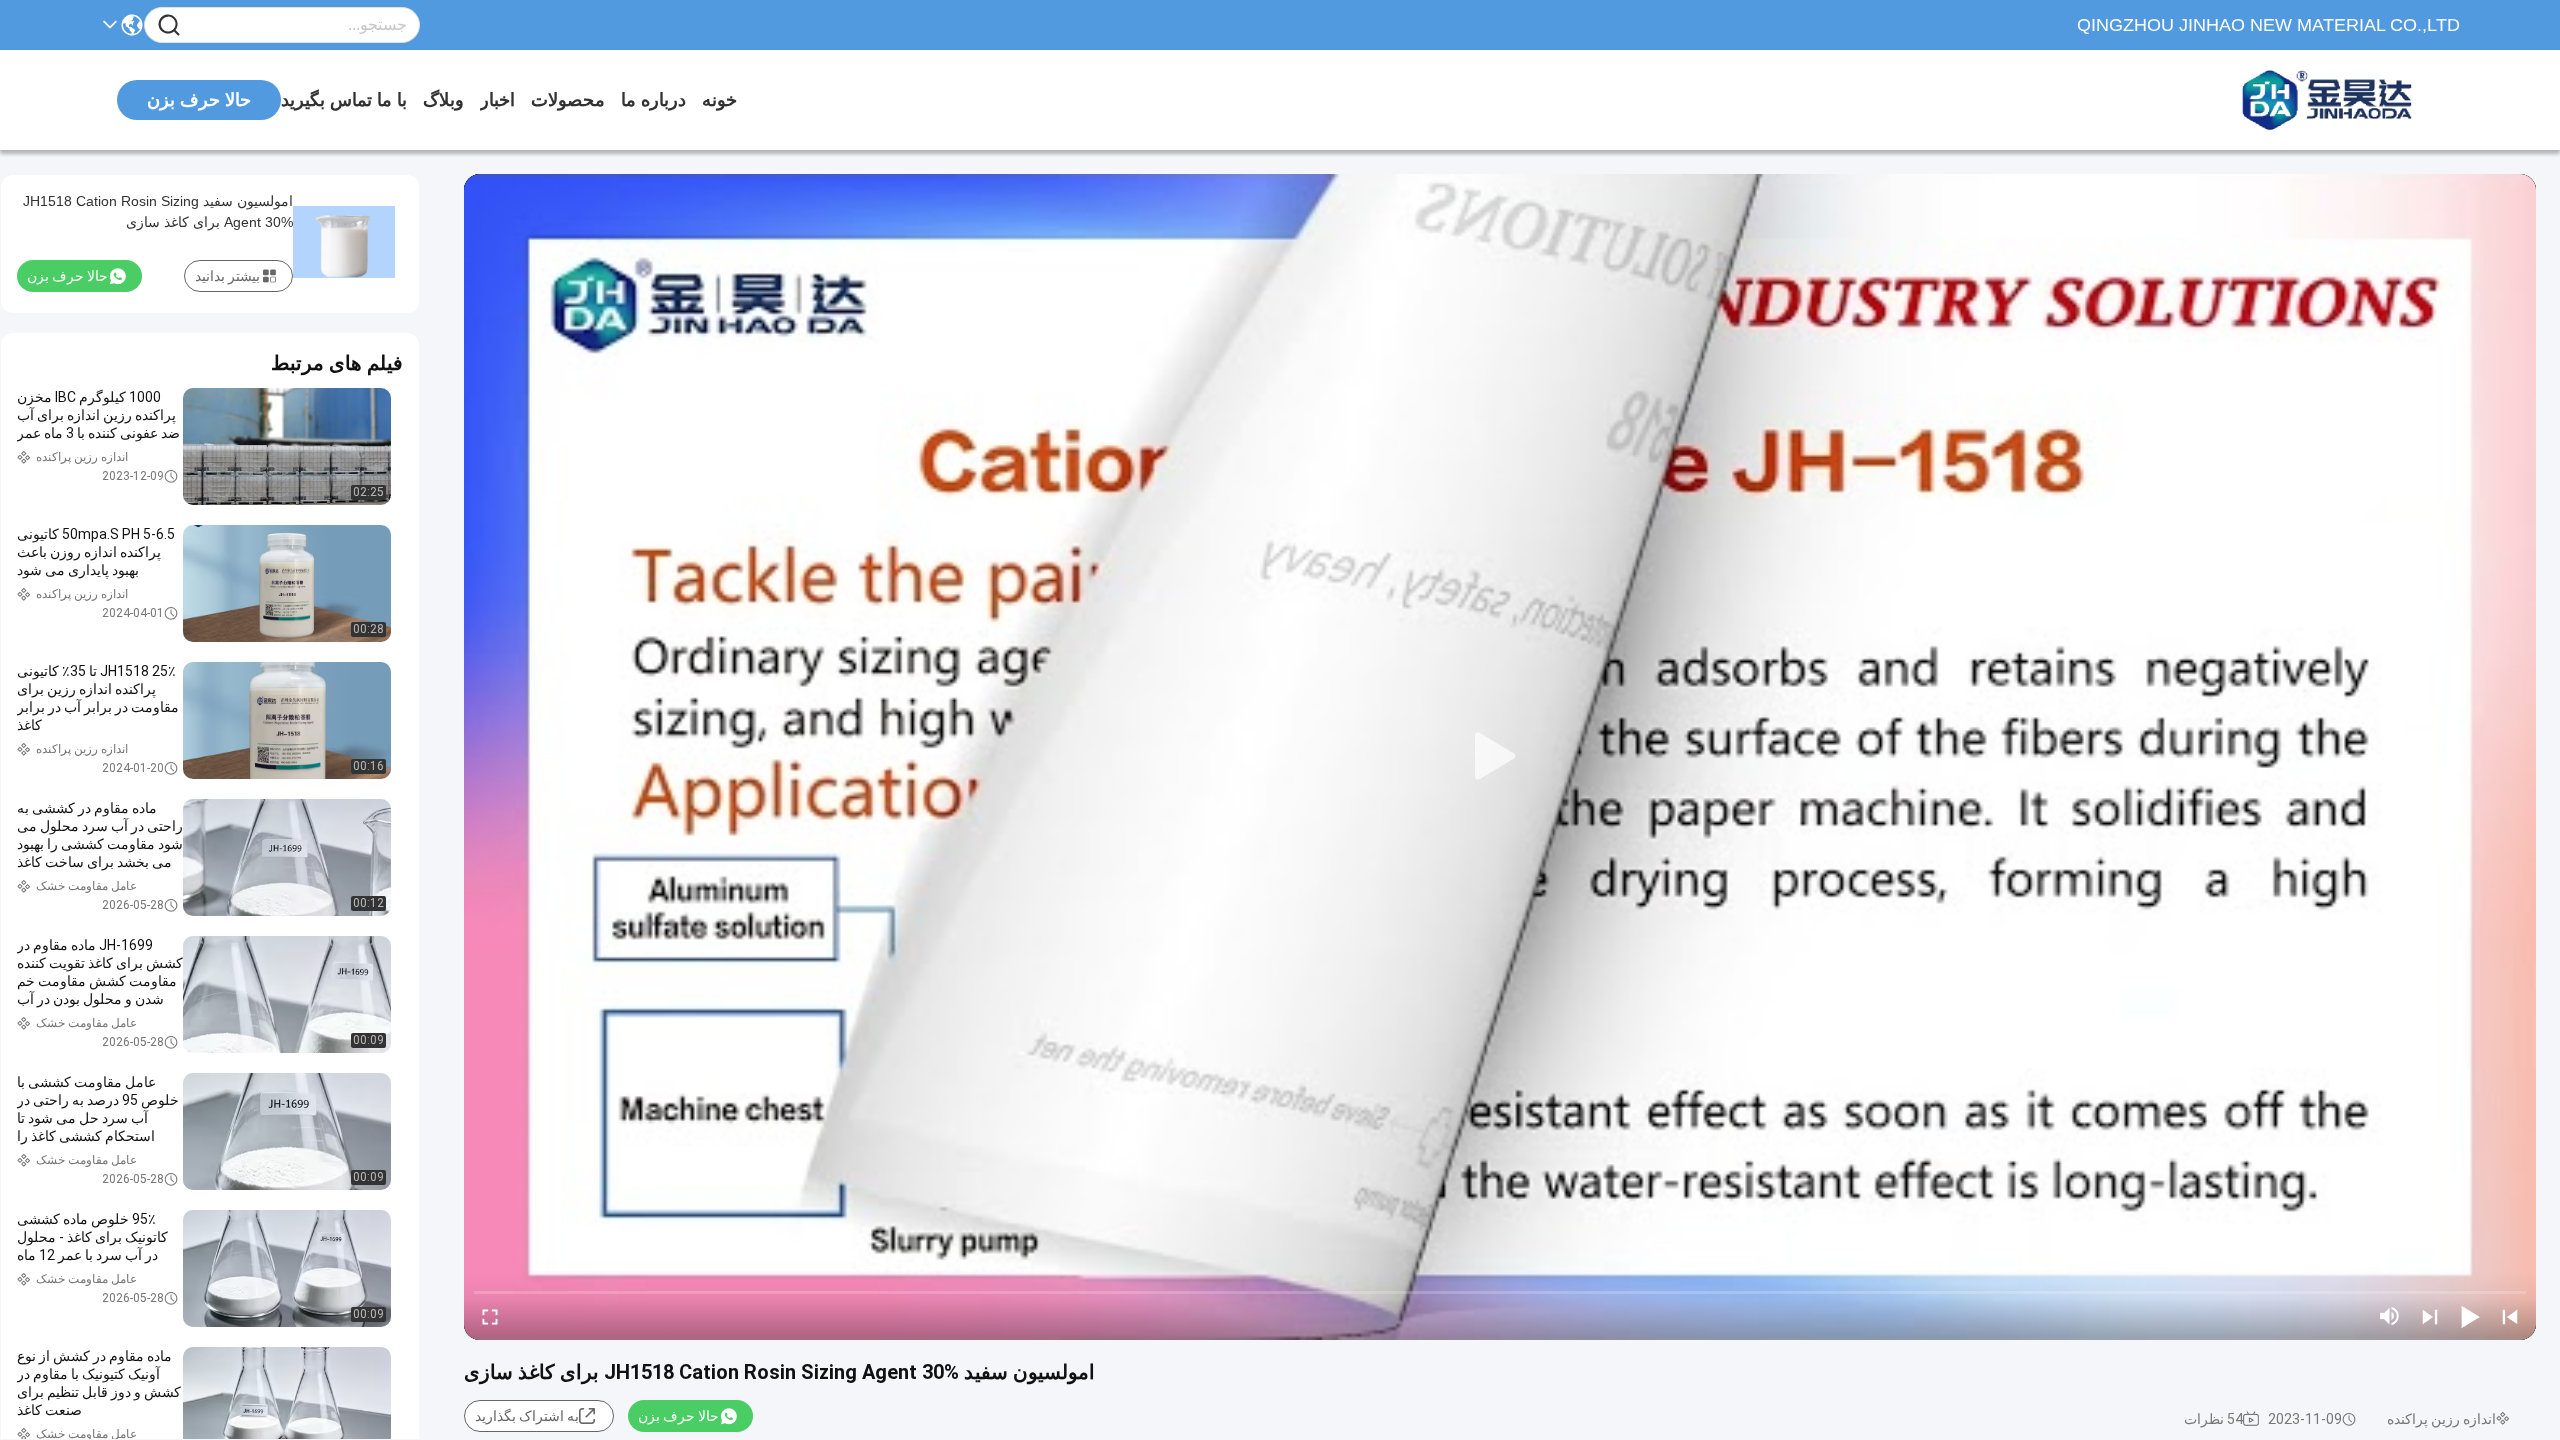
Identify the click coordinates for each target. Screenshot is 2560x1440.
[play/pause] (2470, 1316)
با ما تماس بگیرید (344, 100)
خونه (719, 100)
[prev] (2510, 1316)
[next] (2430, 1316)
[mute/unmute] (2390, 1316)
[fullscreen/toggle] (490, 1316)
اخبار (497, 100)
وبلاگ (443, 100)
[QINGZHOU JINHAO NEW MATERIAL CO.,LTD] (2350, 100)
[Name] (169, 25)
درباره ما (653, 100)
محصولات (568, 100)
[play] (1500, 757)
